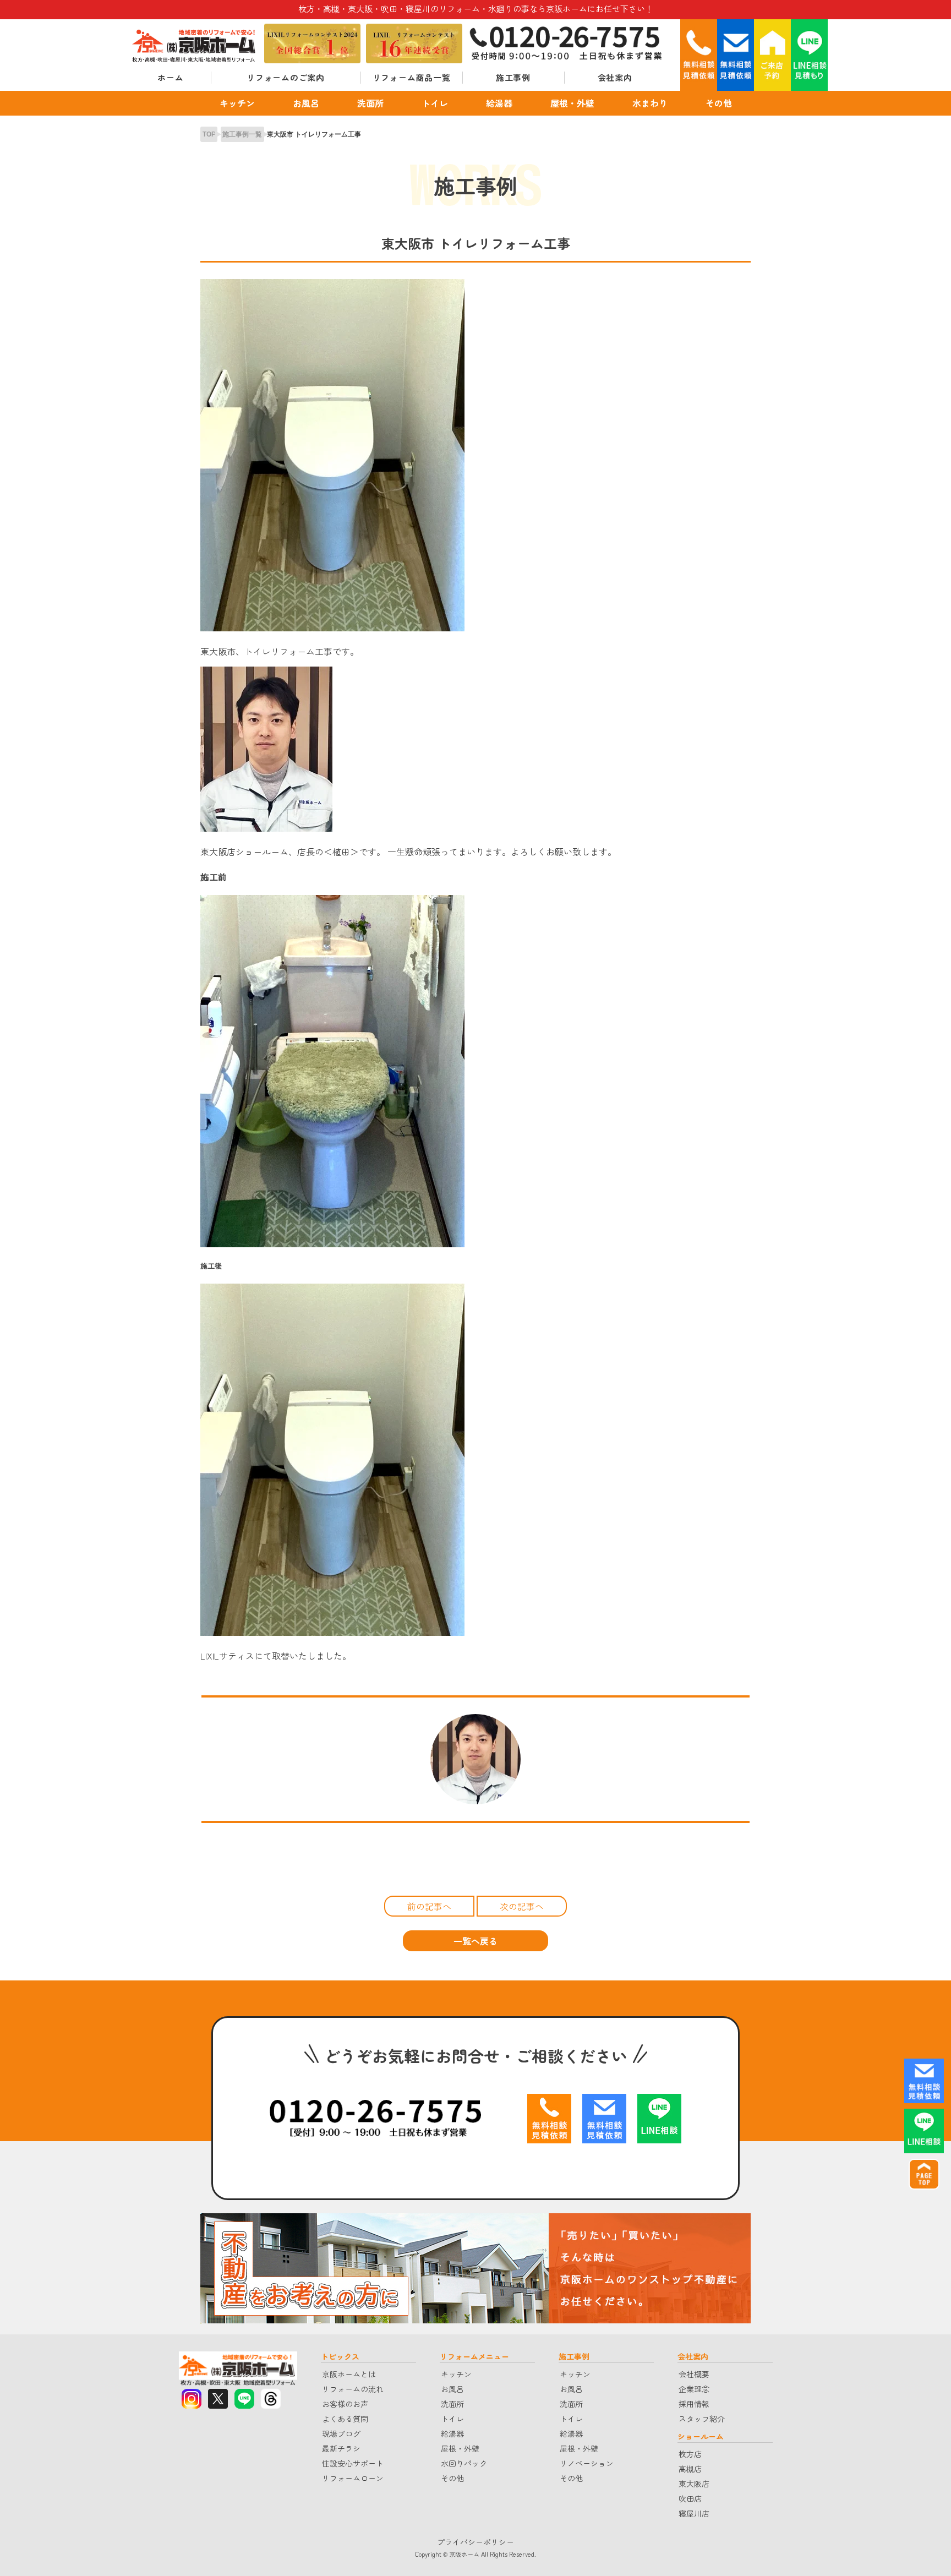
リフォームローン (353, 2478)
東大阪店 (694, 2484)
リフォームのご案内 (286, 77)
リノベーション (587, 2463)
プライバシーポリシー (475, 2542)
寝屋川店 (694, 2513)
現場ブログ (341, 2433)
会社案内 (615, 77)
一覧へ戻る (475, 1941)
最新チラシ (341, 2448)
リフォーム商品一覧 (412, 77)
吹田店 (690, 2498)
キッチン (237, 103)
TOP (209, 134)
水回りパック (464, 2463)
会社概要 (694, 2374)
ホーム (170, 77)
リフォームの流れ (353, 2389)
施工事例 (513, 77)
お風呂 (306, 103)
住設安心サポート (353, 2463)
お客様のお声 (345, 2404)
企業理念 (694, 2389)
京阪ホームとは (349, 2374)
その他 (719, 103)
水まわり (650, 103)
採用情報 (694, 2404)
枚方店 (690, 2454)
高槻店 (690, 2469)
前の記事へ (429, 1906)
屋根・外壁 (572, 103)
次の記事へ (522, 1906)
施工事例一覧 (242, 134)
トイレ (435, 103)
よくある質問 (345, 2419)
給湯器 (499, 103)
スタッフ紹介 (702, 2419)
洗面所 (370, 103)
